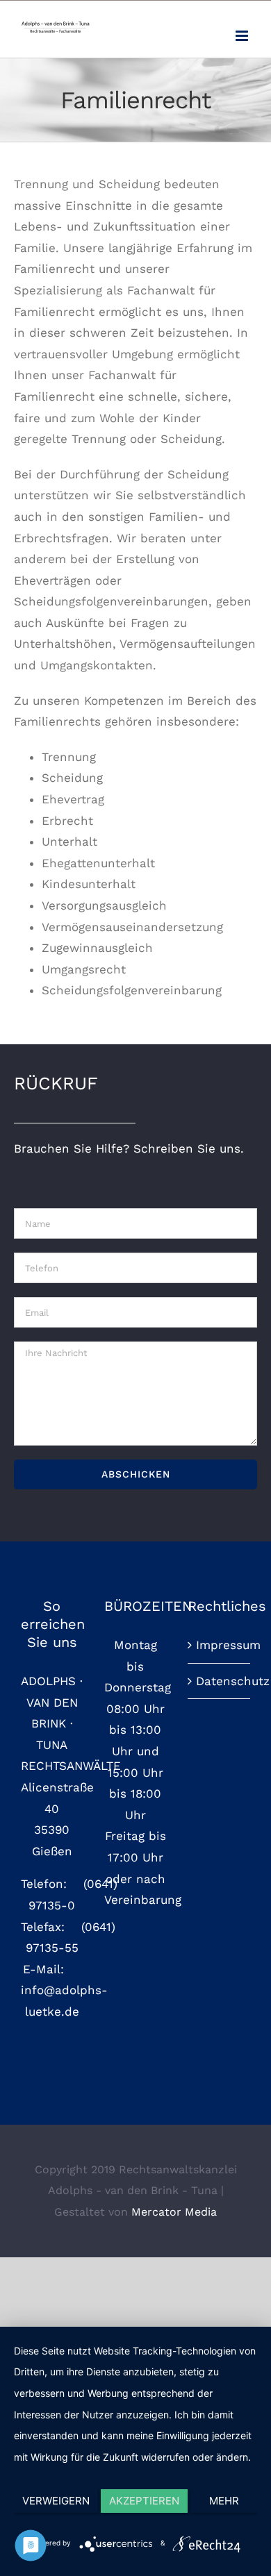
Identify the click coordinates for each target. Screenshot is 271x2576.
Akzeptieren (144, 2501)
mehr (224, 2501)
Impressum (220, 1645)
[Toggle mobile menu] (243, 36)
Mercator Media (174, 2212)
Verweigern (56, 2501)
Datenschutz (220, 1681)
